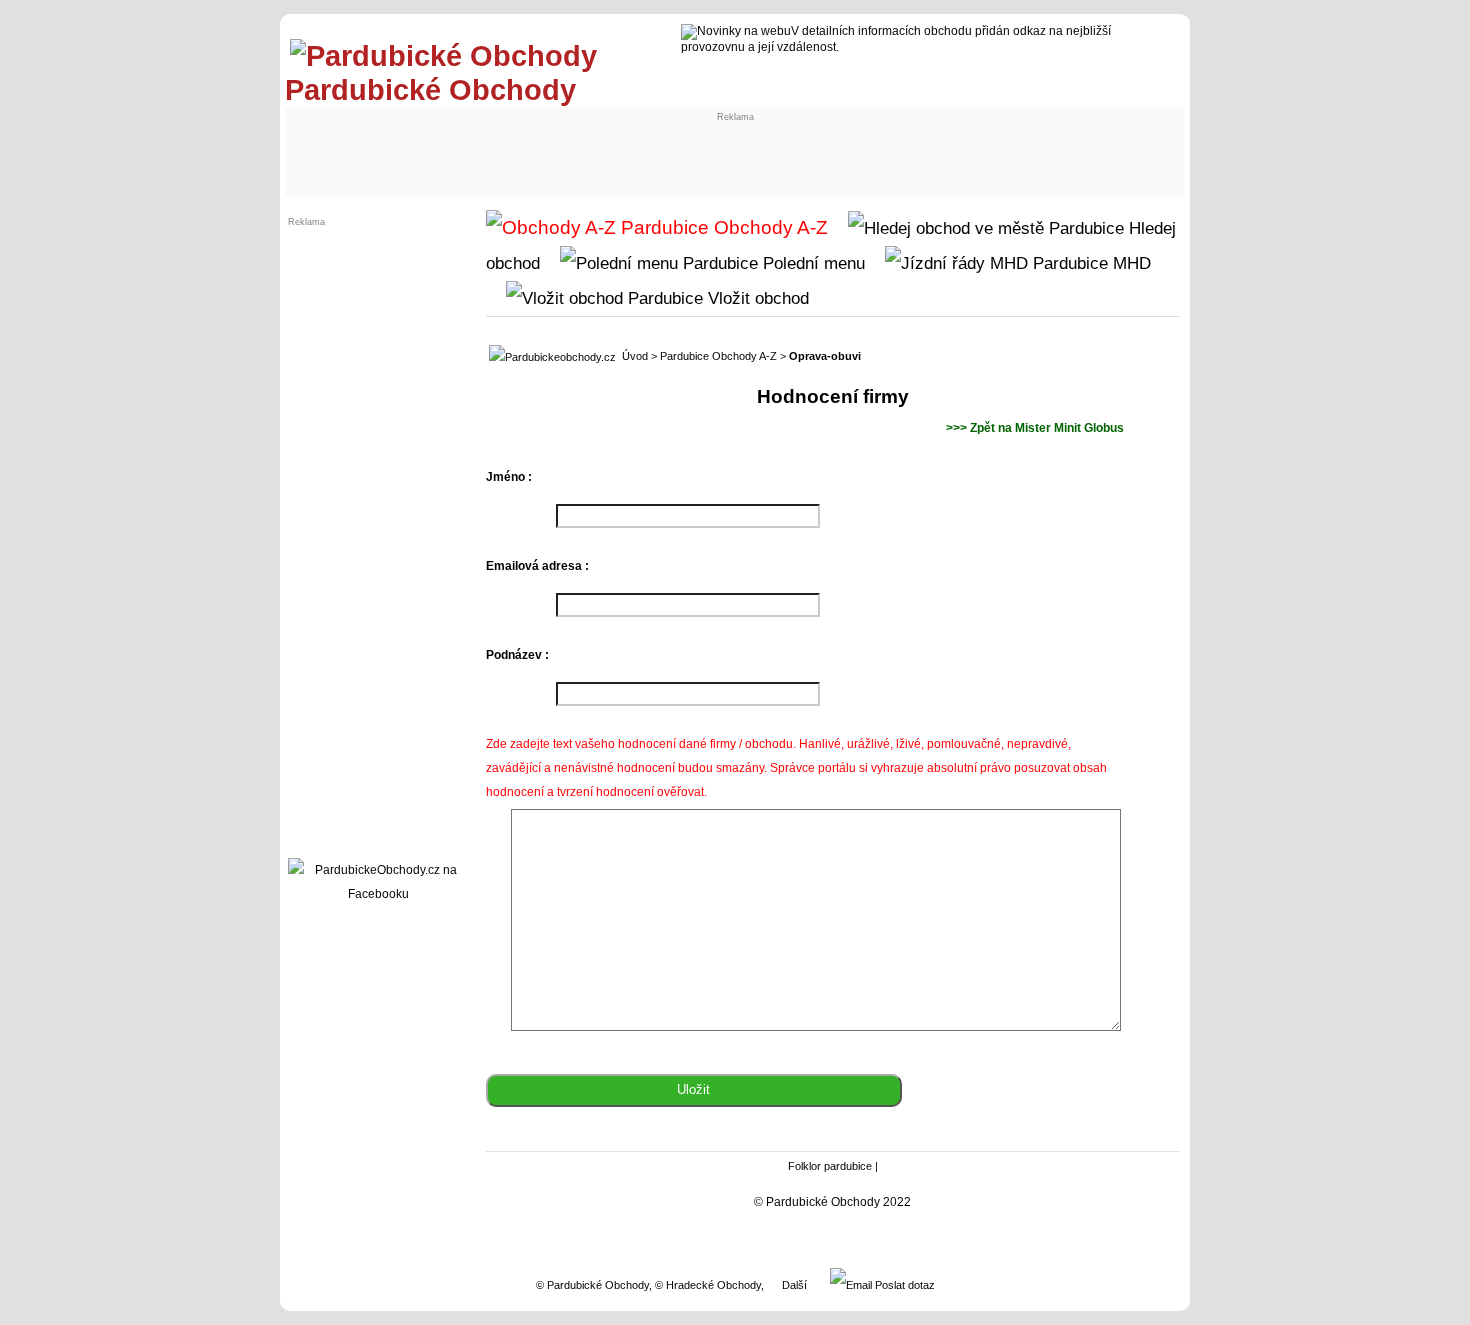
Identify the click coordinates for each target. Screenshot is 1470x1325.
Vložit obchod (756, 298)
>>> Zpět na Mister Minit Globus (1035, 428)
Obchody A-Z (768, 227)
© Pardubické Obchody (592, 1285)
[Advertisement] (457, 147)
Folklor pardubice (830, 1166)
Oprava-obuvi (825, 356)
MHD (1129, 263)
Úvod (635, 356)
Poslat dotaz (903, 1285)
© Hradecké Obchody (708, 1285)
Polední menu (811, 263)
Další (794, 1285)
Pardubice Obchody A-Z (718, 356)
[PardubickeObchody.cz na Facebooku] (378, 894)
